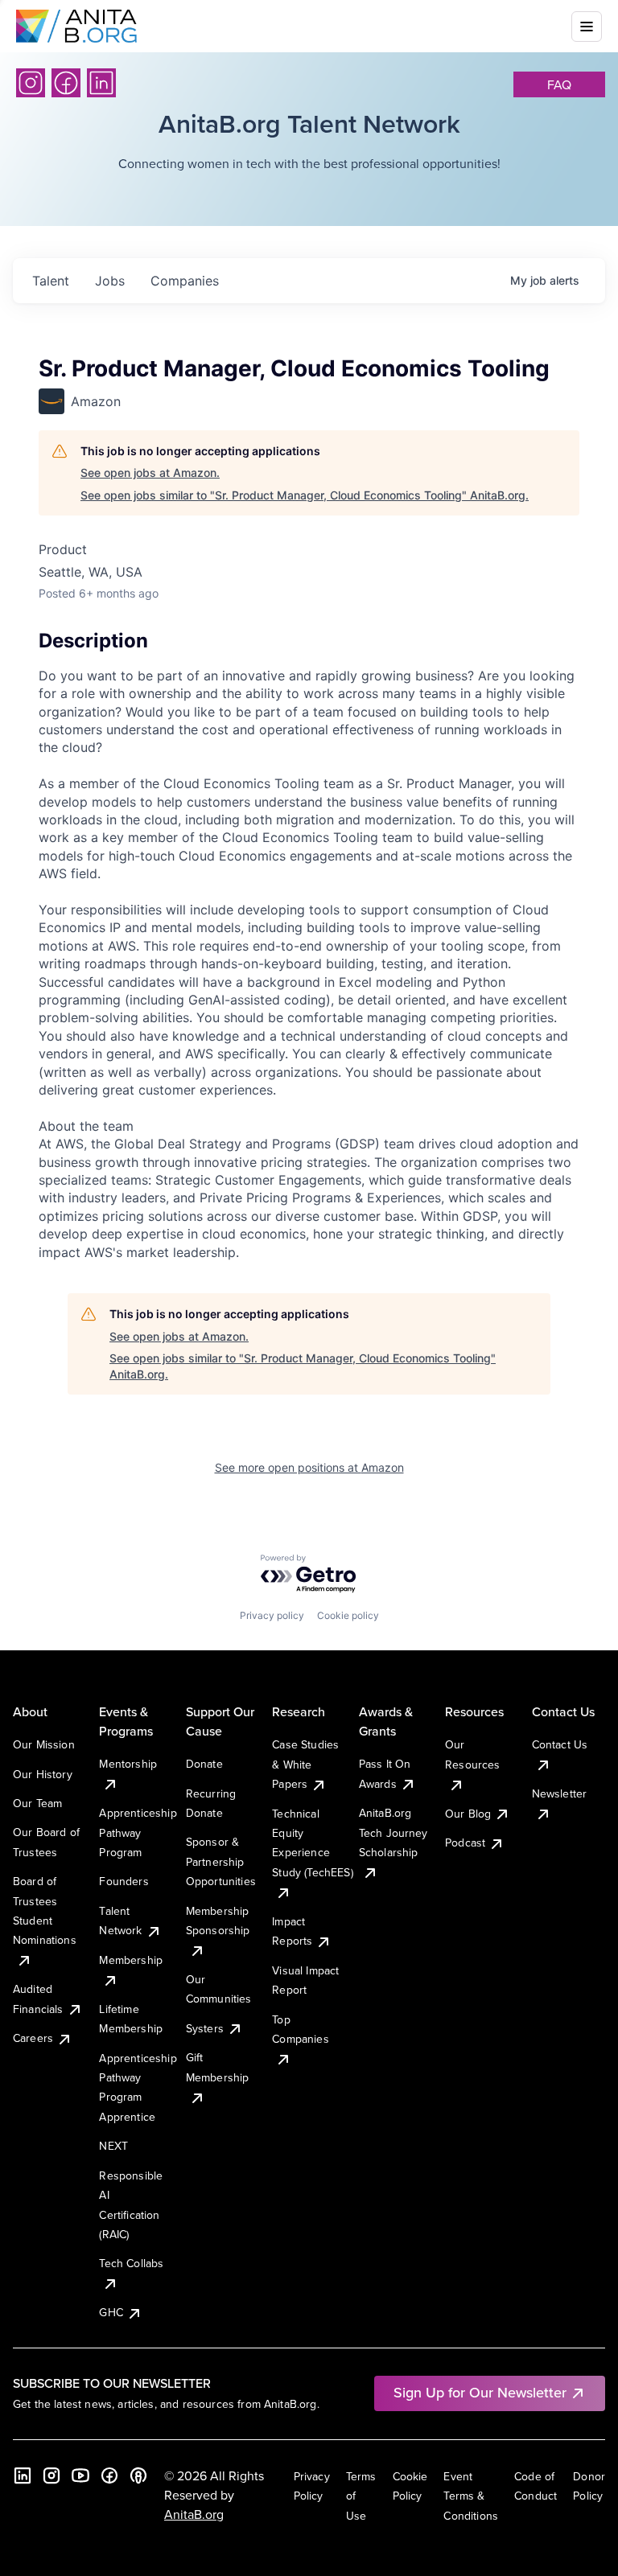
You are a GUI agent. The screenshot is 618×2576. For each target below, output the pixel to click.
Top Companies (300, 2029)
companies (185, 281)
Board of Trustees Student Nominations (45, 1910)
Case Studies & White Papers (305, 1764)
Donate (204, 1764)
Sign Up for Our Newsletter (480, 2392)
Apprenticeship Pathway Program (138, 1832)
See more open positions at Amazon (309, 1467)
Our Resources (472, 1754)
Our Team (37, 1803)
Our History (43, 1774)
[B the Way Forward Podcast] (138, 2475)
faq (559, 84)
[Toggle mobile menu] (587, 27)
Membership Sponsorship (218, 1921)
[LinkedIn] (101, 83)
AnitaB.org (194, 2514)
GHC (111, 2312)
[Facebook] (66, 83)
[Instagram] (31, 83)
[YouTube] (80, 2475)
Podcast (465, 1843)
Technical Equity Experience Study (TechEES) (312, 1843)
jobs (110, 281)
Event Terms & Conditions (471, 2496)
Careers (33, 2038)
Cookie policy (348, 1615)
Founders (124, 1881)
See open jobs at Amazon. (150, 472)
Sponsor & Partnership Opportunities (221, 1861)
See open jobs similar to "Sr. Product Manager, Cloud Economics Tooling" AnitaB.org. (305, 495)
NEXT (113, 2146)
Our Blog (468, 1814)
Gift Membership (218, 2067)
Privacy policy (272, 1615)
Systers (205, 2028)
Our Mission (44, 1744)
